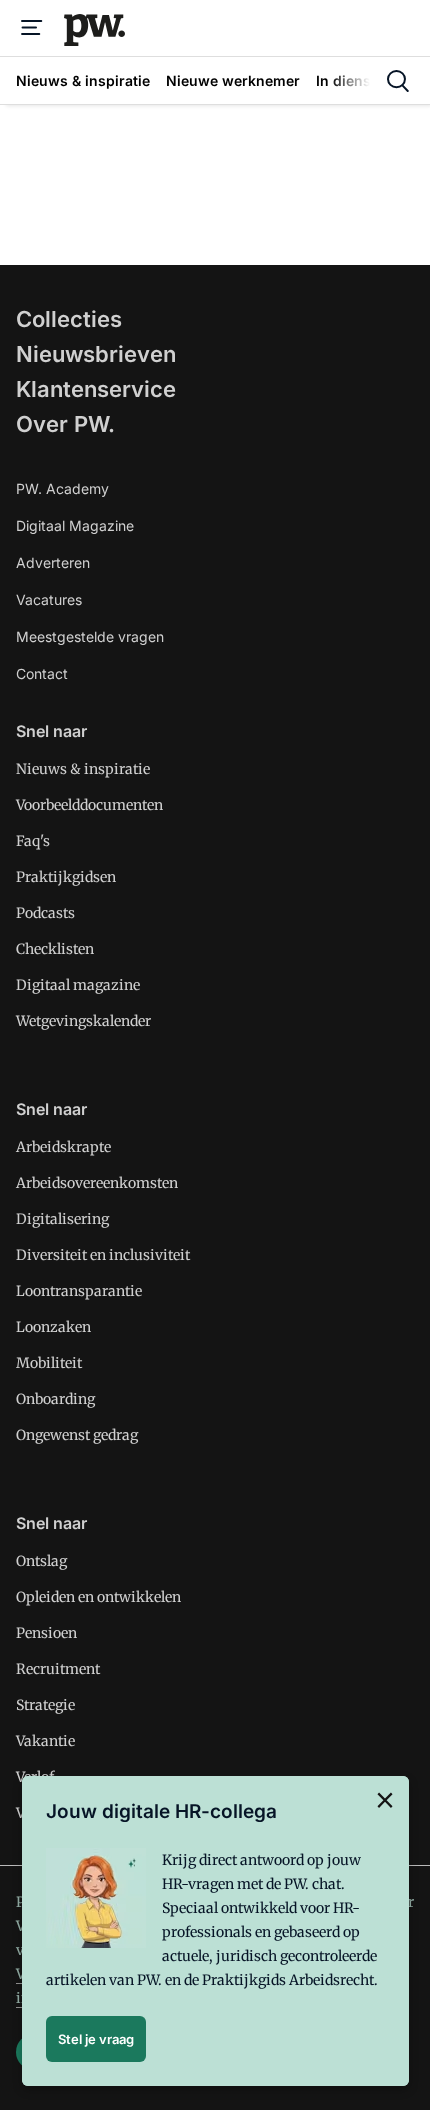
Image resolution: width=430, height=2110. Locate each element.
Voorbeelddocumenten (89, 805)
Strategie (45, 1705)
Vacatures (49, 599)
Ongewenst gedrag (77, 1435)
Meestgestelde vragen (90, 636)
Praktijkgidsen (66, 877)
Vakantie (45, 1741)
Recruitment (58, 1669)
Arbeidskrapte (63, 1147)
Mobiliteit (49, 1363)
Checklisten (55, 949)
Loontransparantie (79, 1291)
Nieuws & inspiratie (83, 769)
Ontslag (41, 1561)
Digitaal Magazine (75, 525)
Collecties (69, 319)
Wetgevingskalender (83, 1021)
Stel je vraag (96, 2039)
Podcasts (45, 913)
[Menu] (32, 28)
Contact (42, 673)
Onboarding (55, 1399)
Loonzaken (53, 1327)
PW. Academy (62, 488)
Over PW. (65, 424)
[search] (398, 81)
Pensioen (46, 1633)
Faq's (33, 841)
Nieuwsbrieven (96, 354)
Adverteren (53, 562)
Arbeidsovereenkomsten (97, 1183)
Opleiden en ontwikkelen (98, 1597)
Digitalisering (62, 1219)
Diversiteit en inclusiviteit (103, 1255)
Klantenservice (96, 389)
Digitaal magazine (78, 985)
